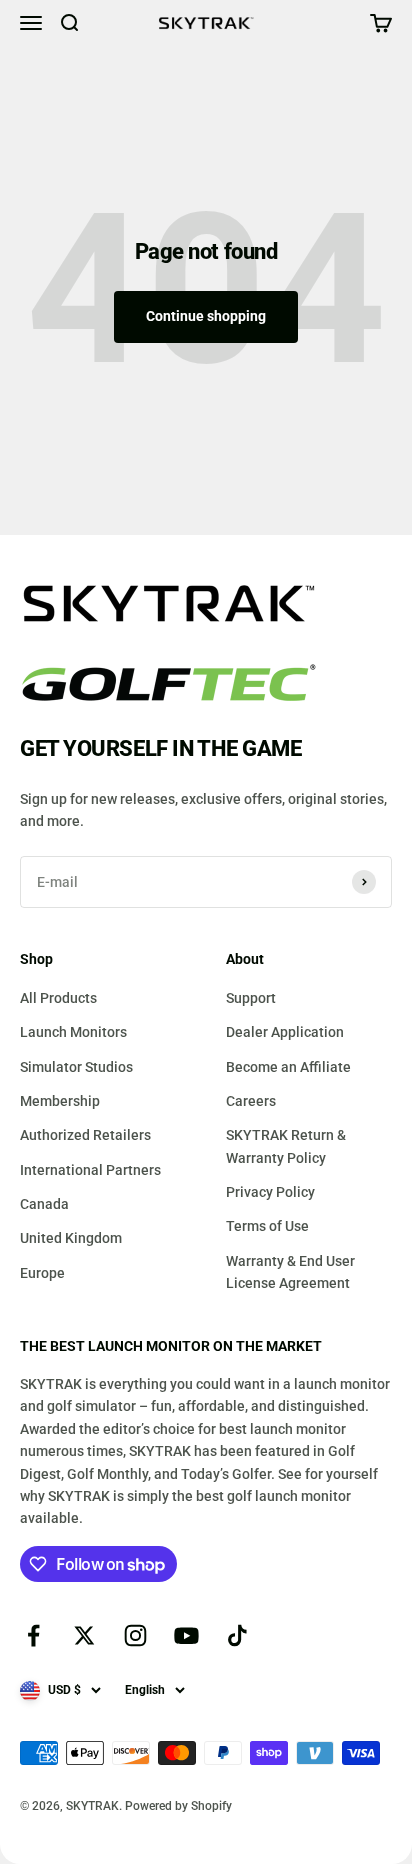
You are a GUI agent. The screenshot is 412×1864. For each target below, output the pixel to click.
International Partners (90, 1170)
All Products (58, 998)
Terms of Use (267, 1226)
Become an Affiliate (288, 1067)
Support (251, 998)
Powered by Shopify (178, 1806)
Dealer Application (285, 1032)
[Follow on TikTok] (237, 1635)
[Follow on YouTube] (186, 1635)
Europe (42, 1273)
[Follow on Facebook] (33, 1635)
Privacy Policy (270, 1192)
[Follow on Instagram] (135, 1635)
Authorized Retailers (85, 1135)
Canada (44, 1204)
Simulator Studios (76, 1067)
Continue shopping (206, 316)
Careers (251, 1101)
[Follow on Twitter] (84, 1635)
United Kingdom (71, 1238)
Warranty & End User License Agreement (290, 1272)
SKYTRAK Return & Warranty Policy (286, 1146)
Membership (60, 1101)
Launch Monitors (73, 1032)
